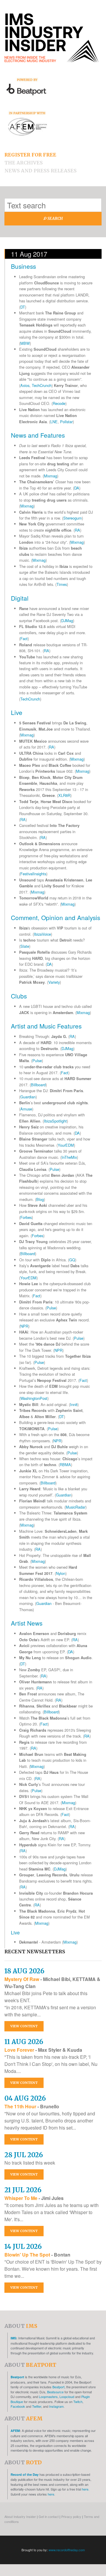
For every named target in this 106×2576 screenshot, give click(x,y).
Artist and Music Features (46, 1026)
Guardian (28, 1097)
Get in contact (49, 2516)
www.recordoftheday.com (67, 2550)
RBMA (65, 1465)
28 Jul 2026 (24, 2155)
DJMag (67, 620)
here (51, 2494)
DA (77, 488)
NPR (24, 1326)
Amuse (26, 1109)
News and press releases (40, 171)
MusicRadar (76, 1507)
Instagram (56, 2406)
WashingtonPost (34, 1398)
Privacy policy (71, 2516)
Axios (25, 385)
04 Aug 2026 (25, 2098)
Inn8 (74, 1404)
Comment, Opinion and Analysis (56, 917)
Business (23, 266)
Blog (40, 1199)
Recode (59, 403)
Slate (25, 946)
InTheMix (69, 1157)
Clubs (19, 996)
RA (77, 530)
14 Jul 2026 (23, 2247)
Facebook (18, 2406)
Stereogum (73, 518)
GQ (72, 1260)
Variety (54, 982)
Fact (24, 638)
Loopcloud (67, 2397)
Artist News (27, 1623)
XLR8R (64, 795)
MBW (25, 343)
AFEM (15, 2431)
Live (17, 712)
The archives (24, 163)
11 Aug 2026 (24, 2042)
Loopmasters (48, 2397)
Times (62, 584)
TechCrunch (42, 385)
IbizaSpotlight (55, 1121)
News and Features (38, 435)
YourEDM (66, 1145)
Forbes (26, 1217)
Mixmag (50, 476)
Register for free (30, 155)
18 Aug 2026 (24, 1971)
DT (23, 307)
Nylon (61, 1573)
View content (24, 2026)
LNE (54, 422)
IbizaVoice (42, 934)
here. (86, 2489)
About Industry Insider (20, 2516)
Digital (20, 598)
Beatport (17, 2377)
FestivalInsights (33, 874)
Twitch (78, 2402)
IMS (13, 2338)
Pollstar (66, 422)
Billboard (38, 1085)
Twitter (37, 2406)
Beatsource (55, 2392)
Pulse (37, 1060)
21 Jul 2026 (23, 2190)
